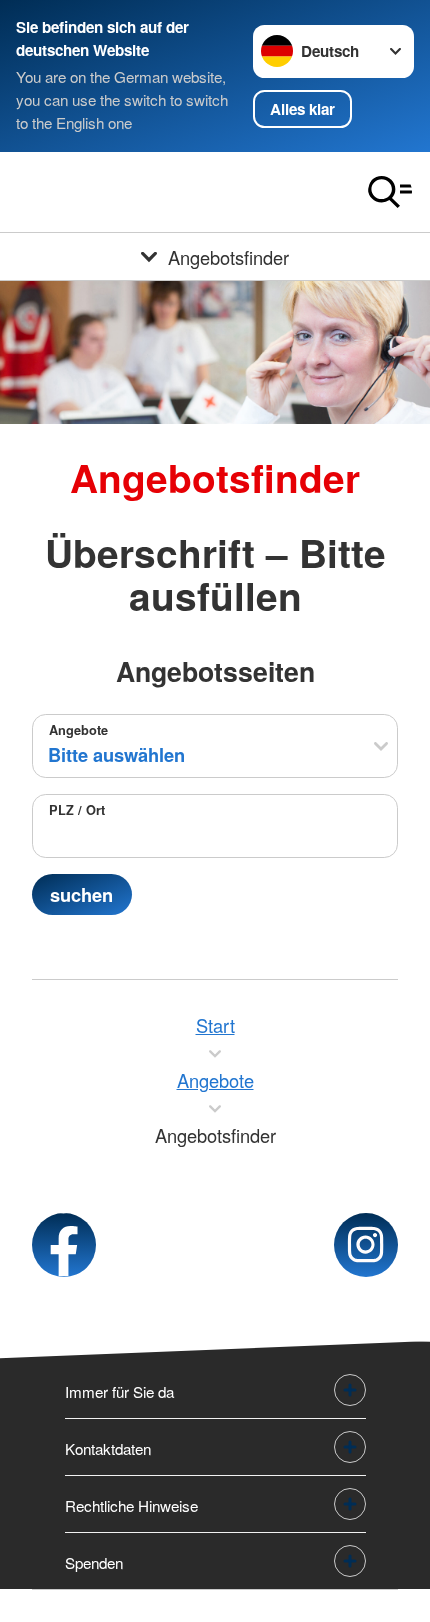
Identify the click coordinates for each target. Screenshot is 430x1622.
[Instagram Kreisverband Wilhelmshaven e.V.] (366, 1245)
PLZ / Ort (77, 810)
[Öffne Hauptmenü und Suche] (390, 192)
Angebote (78, 730)
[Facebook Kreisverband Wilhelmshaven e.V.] (64, 1245)
